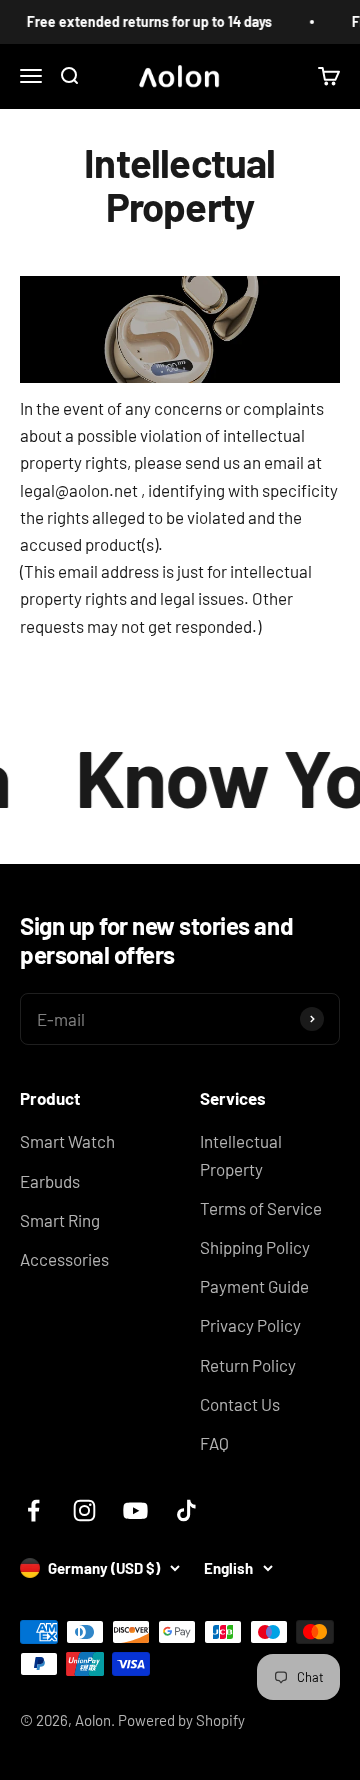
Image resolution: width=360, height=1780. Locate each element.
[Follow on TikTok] (186, 1510)
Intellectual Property (241, 1154)
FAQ (214, 1443)
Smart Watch (67, 1141)
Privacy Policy (250, 1325)
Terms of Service (261, 1208)
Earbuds (50, 1181)
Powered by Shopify (181, 1720)
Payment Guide (254, 1286)
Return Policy (248, 1365)
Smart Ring (60, 1220)
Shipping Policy (255, 1247)
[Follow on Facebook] (33, 1510)
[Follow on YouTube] (135, 1510)
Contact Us (240, 1404)
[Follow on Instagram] (84, 1510)
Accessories (64, 1259)
